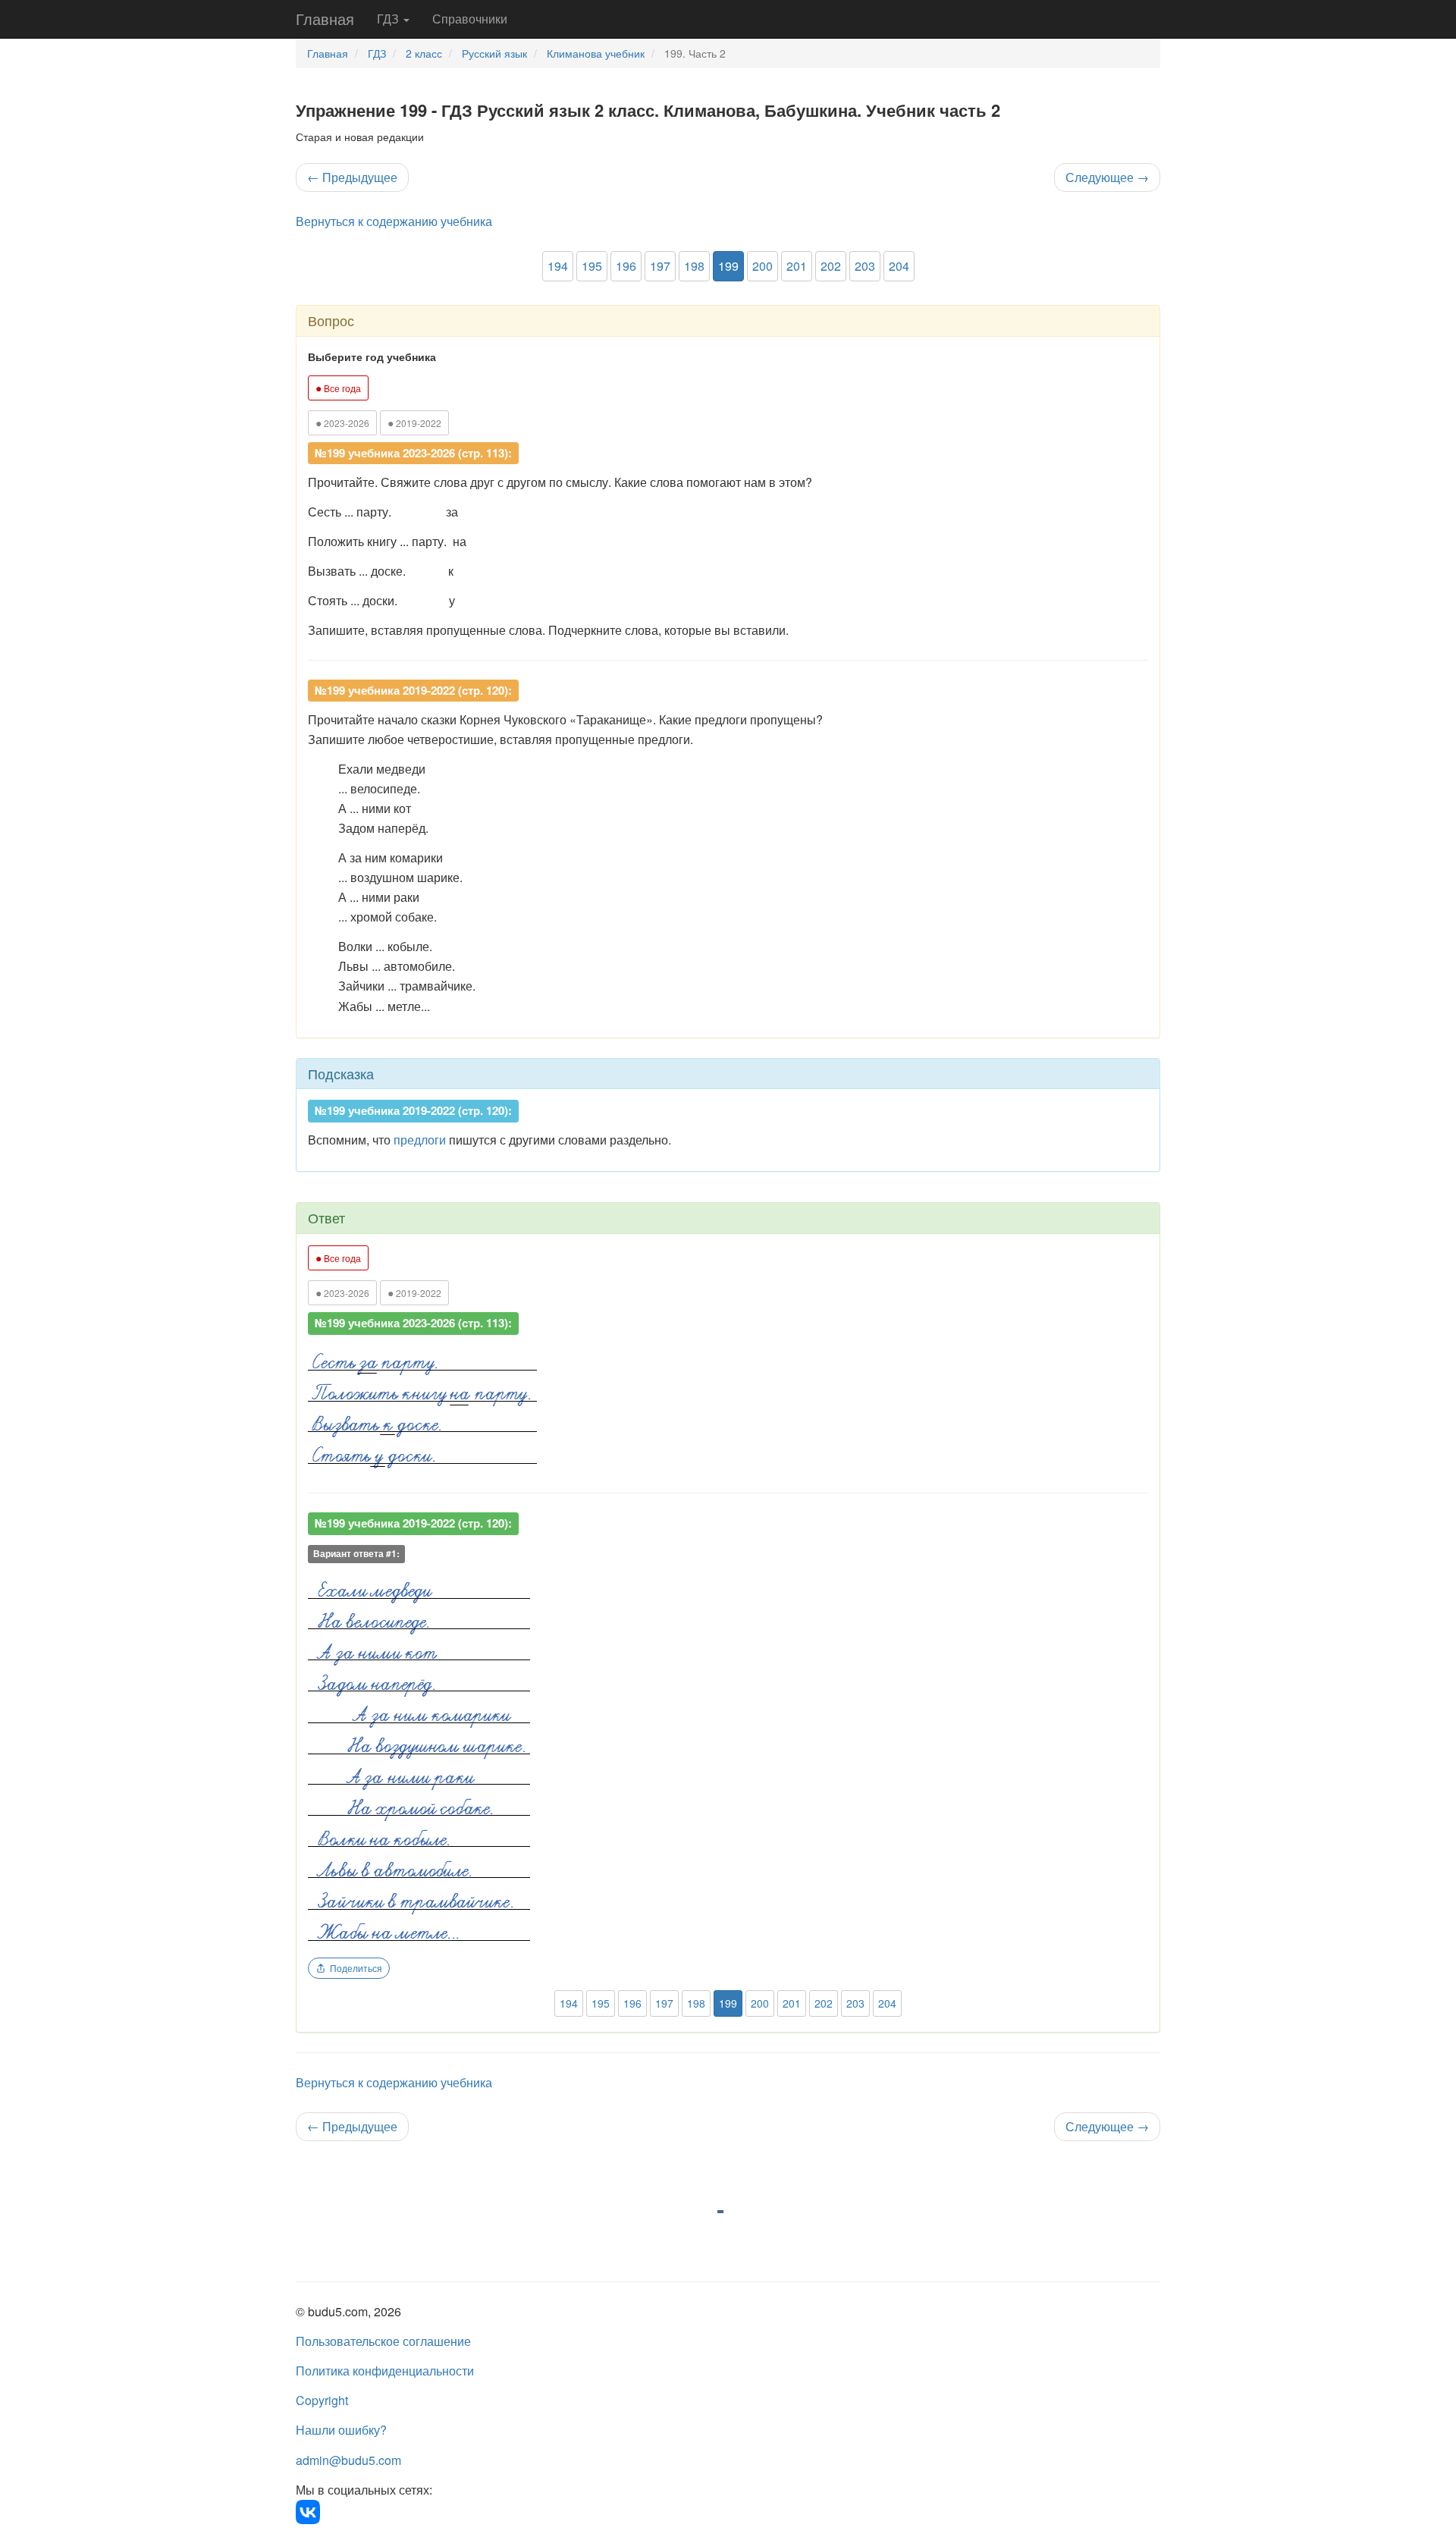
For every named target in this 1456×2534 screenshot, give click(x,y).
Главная (325, 19)
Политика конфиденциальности (385, 2371)
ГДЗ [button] (389, 19)
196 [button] (626, 266)
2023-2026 (342, 422)
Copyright (322, 2400)
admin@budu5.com (348, 2460)
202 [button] (831, 266)
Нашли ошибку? (341, 2430)
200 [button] (763, 266)
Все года (338, 388)
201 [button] (797, 266)
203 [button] (865, 266)
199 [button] (728, 266)
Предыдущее (352, 177)
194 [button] (558, 266)
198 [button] (694, 266)
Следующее (1107, 177)
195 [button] (592, 266)
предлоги (420, 1140)
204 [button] (899, 266)
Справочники (470, 19)
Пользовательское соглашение (383, 2341)
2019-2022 (414, 422)
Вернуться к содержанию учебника (394, 221)
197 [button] (660, 266)
